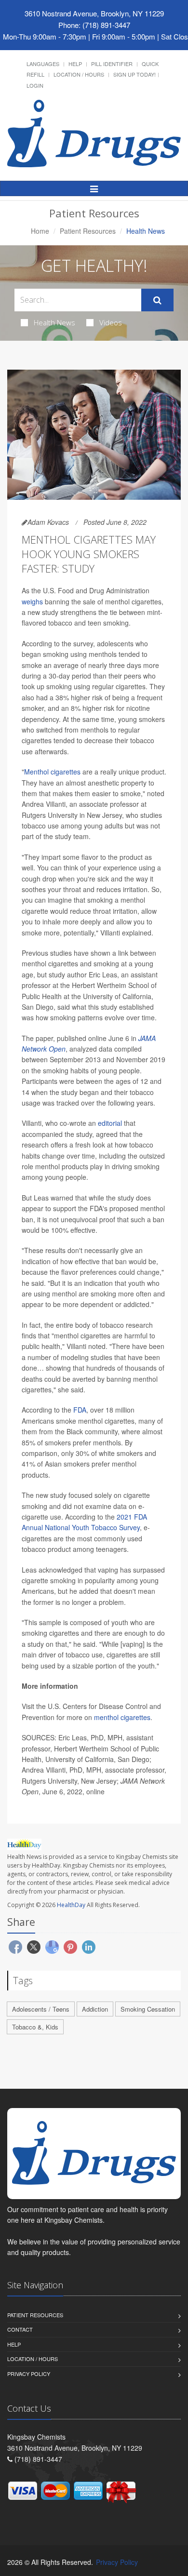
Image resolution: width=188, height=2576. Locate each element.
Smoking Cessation (148, 2009)
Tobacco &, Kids (35, 2027)
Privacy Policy (29, 2374)
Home (40, 231)
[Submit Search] (157, 300)
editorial (110, 1123)
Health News (54, 322)
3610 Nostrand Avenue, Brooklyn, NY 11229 (94, 13)
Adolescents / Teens (41, 2009)
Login (35, 85)
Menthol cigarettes (52, 772)
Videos (111, 322)
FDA (79, 1410)
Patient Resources (88, 231)
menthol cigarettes (122, 1717)
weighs (32, 601)
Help (75, 64)
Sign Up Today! (134, 74)
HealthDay (71, 1905)
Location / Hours (79, 74)
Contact (20, 2329)
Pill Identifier (112, 64)
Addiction (95, 2009)
